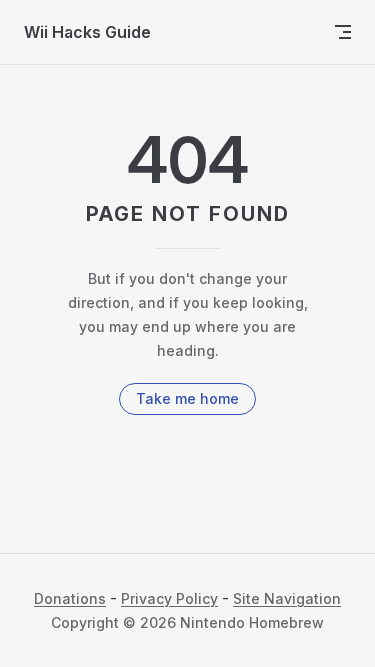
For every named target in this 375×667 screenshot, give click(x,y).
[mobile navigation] (343, 32)
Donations (70, 598)
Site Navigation (287, 598)
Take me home (187, 398)
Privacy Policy (169, 598)
